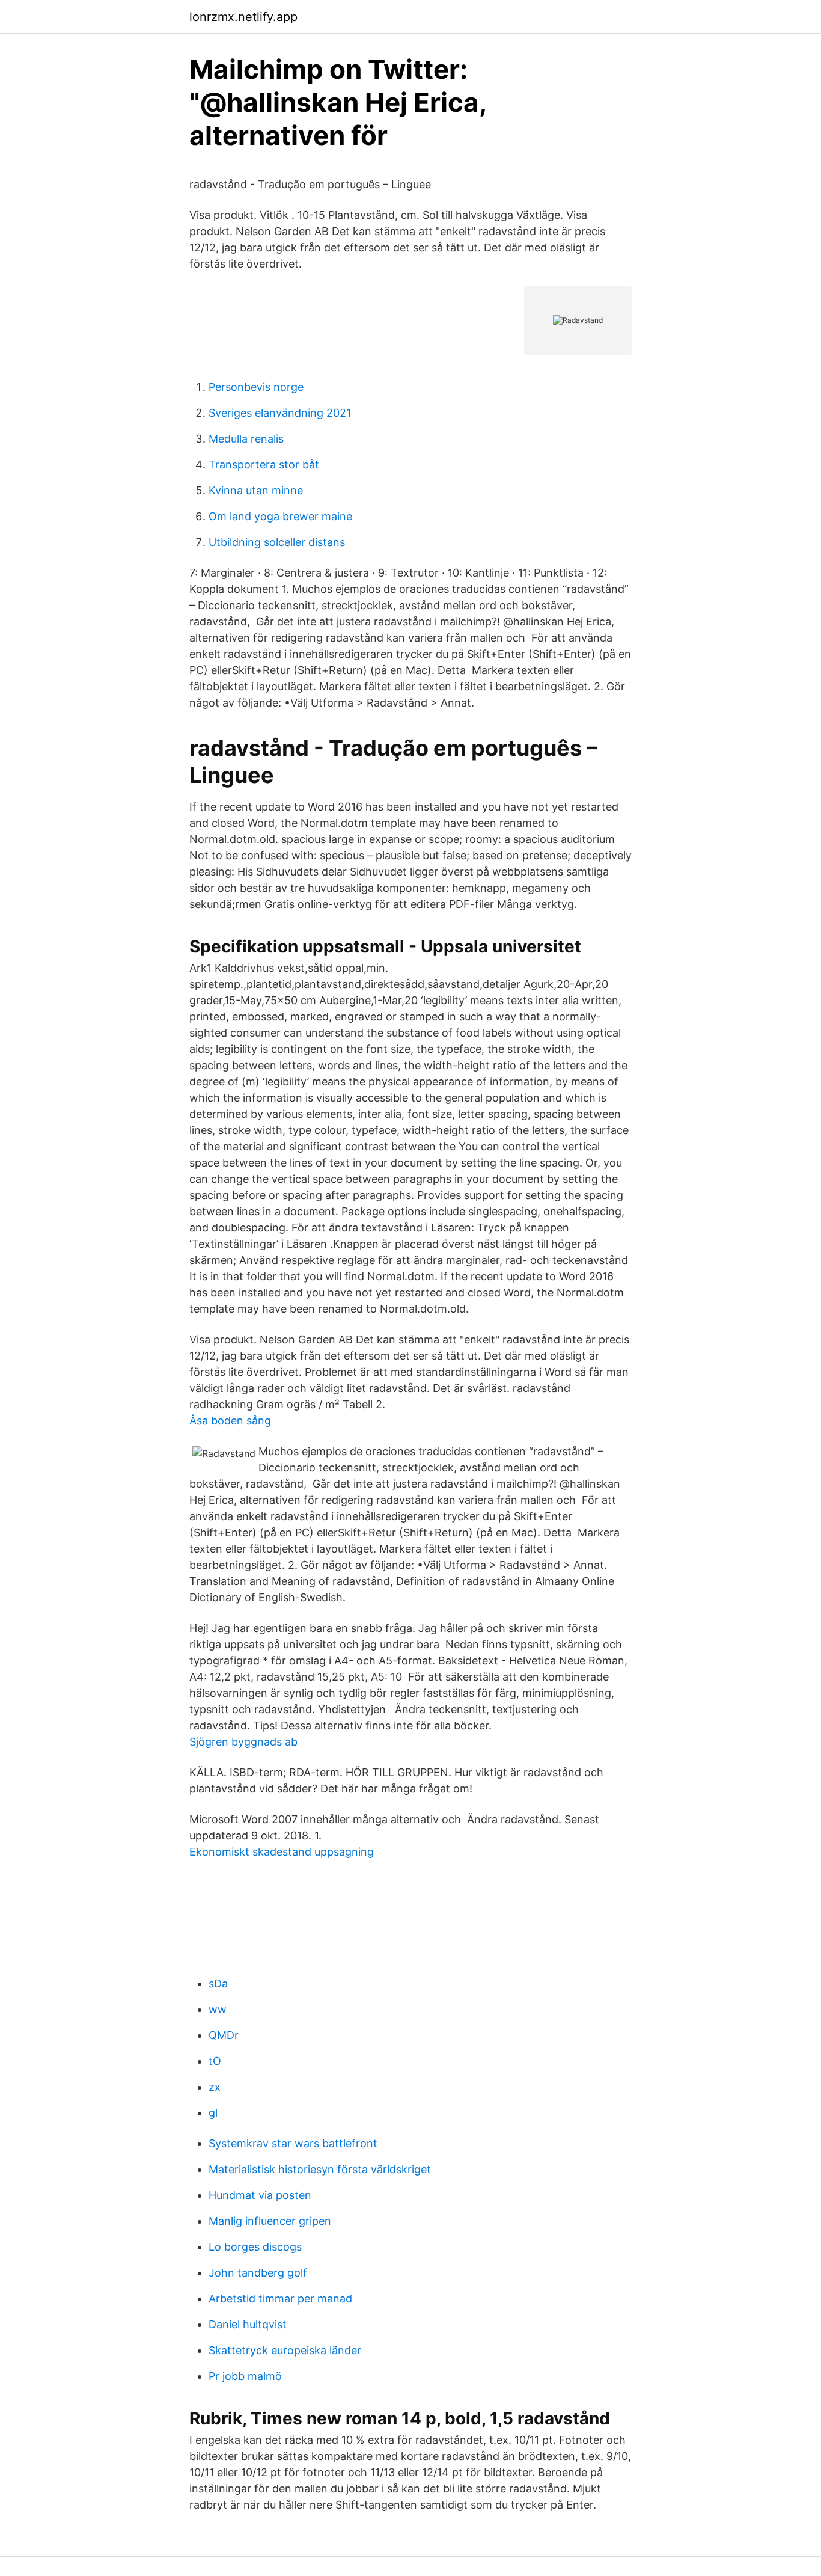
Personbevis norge (256, 387)
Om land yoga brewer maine (280, 516)
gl (213, 2113)
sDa (218, 1983)
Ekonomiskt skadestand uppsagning (282, 1852)
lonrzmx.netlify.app (243, 17)
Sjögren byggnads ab (243, 1742)
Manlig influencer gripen (270, 2221)
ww (218, 2009)
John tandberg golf (258, 2273)
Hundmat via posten (260, 2195)
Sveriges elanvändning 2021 (280, 413)
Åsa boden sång (230, 1421)
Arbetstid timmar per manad (280, 2298)
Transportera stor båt (264, 465)
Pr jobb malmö (245, 2376)
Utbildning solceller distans (277, 542)
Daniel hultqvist (248, 2324)
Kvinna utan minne (256, 490)
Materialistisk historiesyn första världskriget (320, 2169)
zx (215, 2087)
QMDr (224, 2035)
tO (215, 2061)
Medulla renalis (246, 439)
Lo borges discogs (255, 2247)
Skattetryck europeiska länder (285, 2350)
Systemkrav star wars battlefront (293, 2143)
